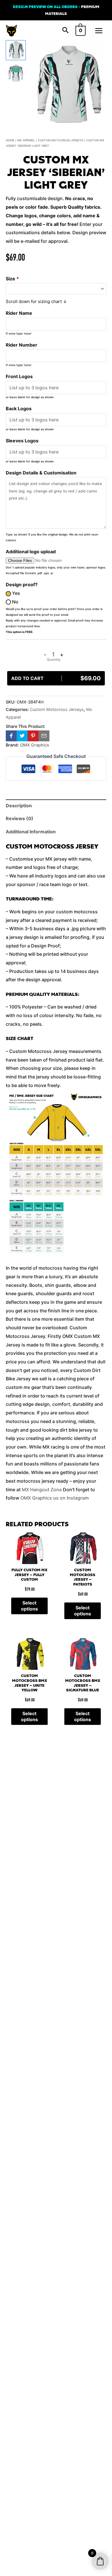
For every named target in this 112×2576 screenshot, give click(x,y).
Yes (16, 593)
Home (10, 140)
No (15, 602)
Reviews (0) (20, 818)
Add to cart (56, 678)
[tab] (56, 806)
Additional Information (31, 832)
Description (19, 806)
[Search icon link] (65, 31)
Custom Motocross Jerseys (61, 140)
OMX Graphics (35, 745)
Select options (29, 1606)
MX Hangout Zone (42, 1490)
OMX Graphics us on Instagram (55, 1498)
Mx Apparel (26, 140)
